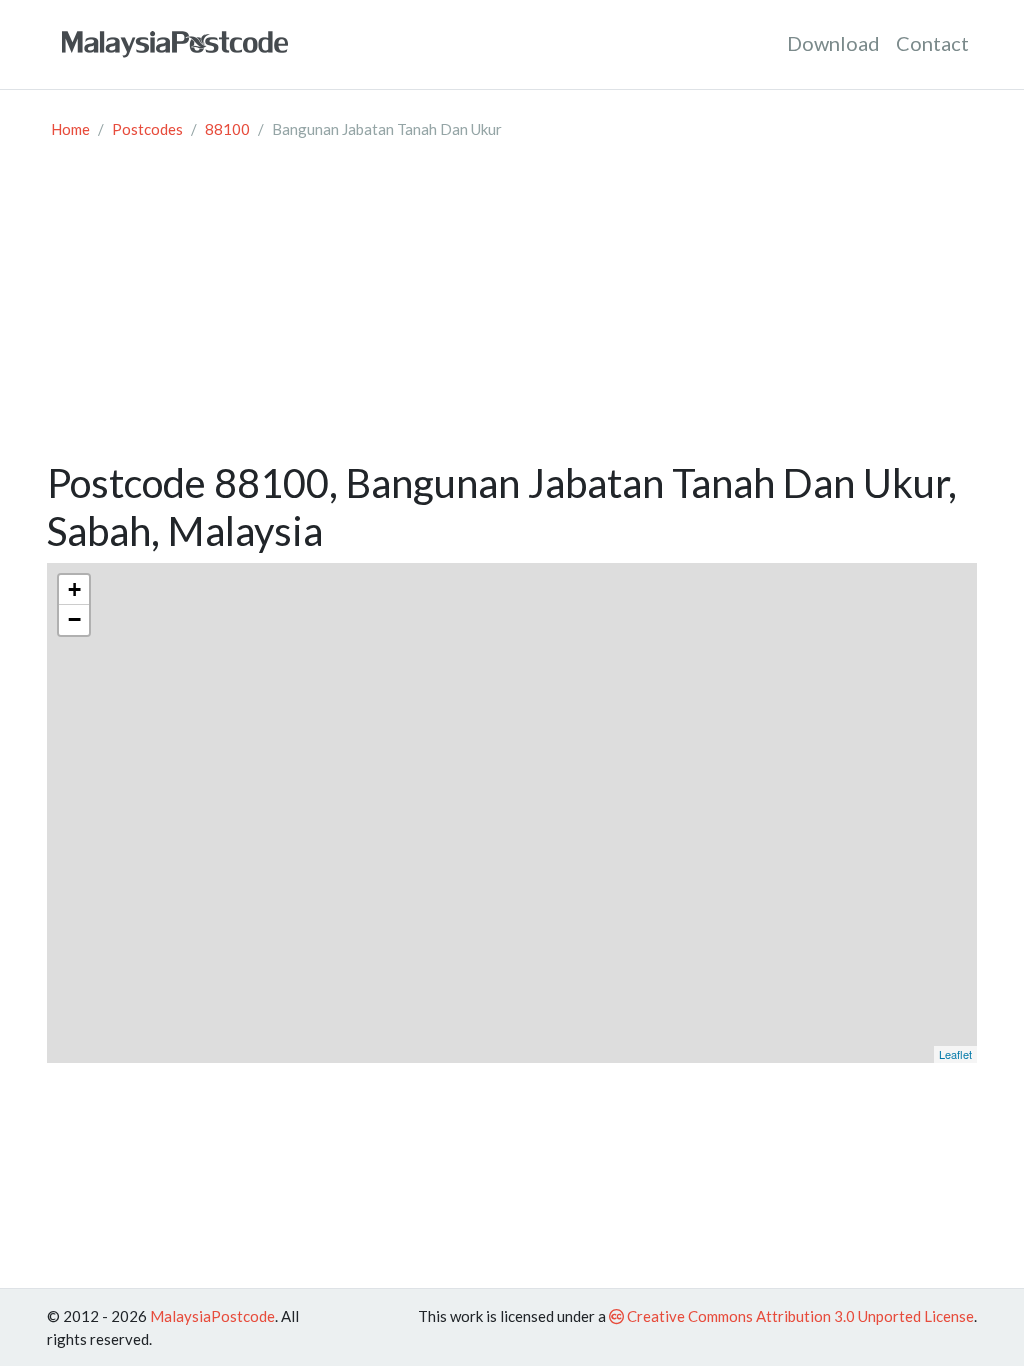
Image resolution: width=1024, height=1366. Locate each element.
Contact (932, 43)
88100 (227, 129)
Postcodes (147, 129)
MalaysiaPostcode (212, 1316)
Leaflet (955, 1054)
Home (70, 129)
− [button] (74, 619)
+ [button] (74, 589)
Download (833, 43)
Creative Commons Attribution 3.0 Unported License (799, 1316)
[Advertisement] (512, 309)
